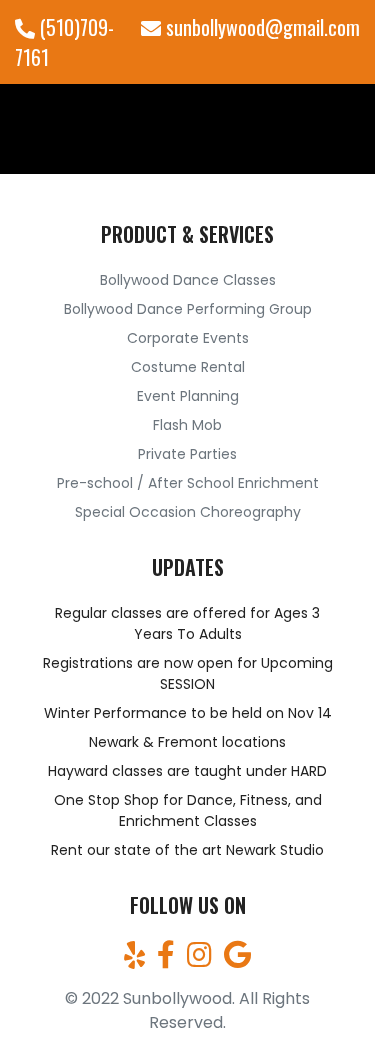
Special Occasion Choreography (188, 512)
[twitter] (134, 960)
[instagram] (199, 960)
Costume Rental (188, 367)
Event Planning (188, 396)
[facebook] (166, 960)
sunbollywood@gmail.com (260, 27)
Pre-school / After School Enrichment (188, 483)
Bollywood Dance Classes (188, 280)
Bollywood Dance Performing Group (188, 309)
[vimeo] (237, 960)
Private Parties (187, 454)
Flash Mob (187, 425)
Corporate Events (188, 338)
